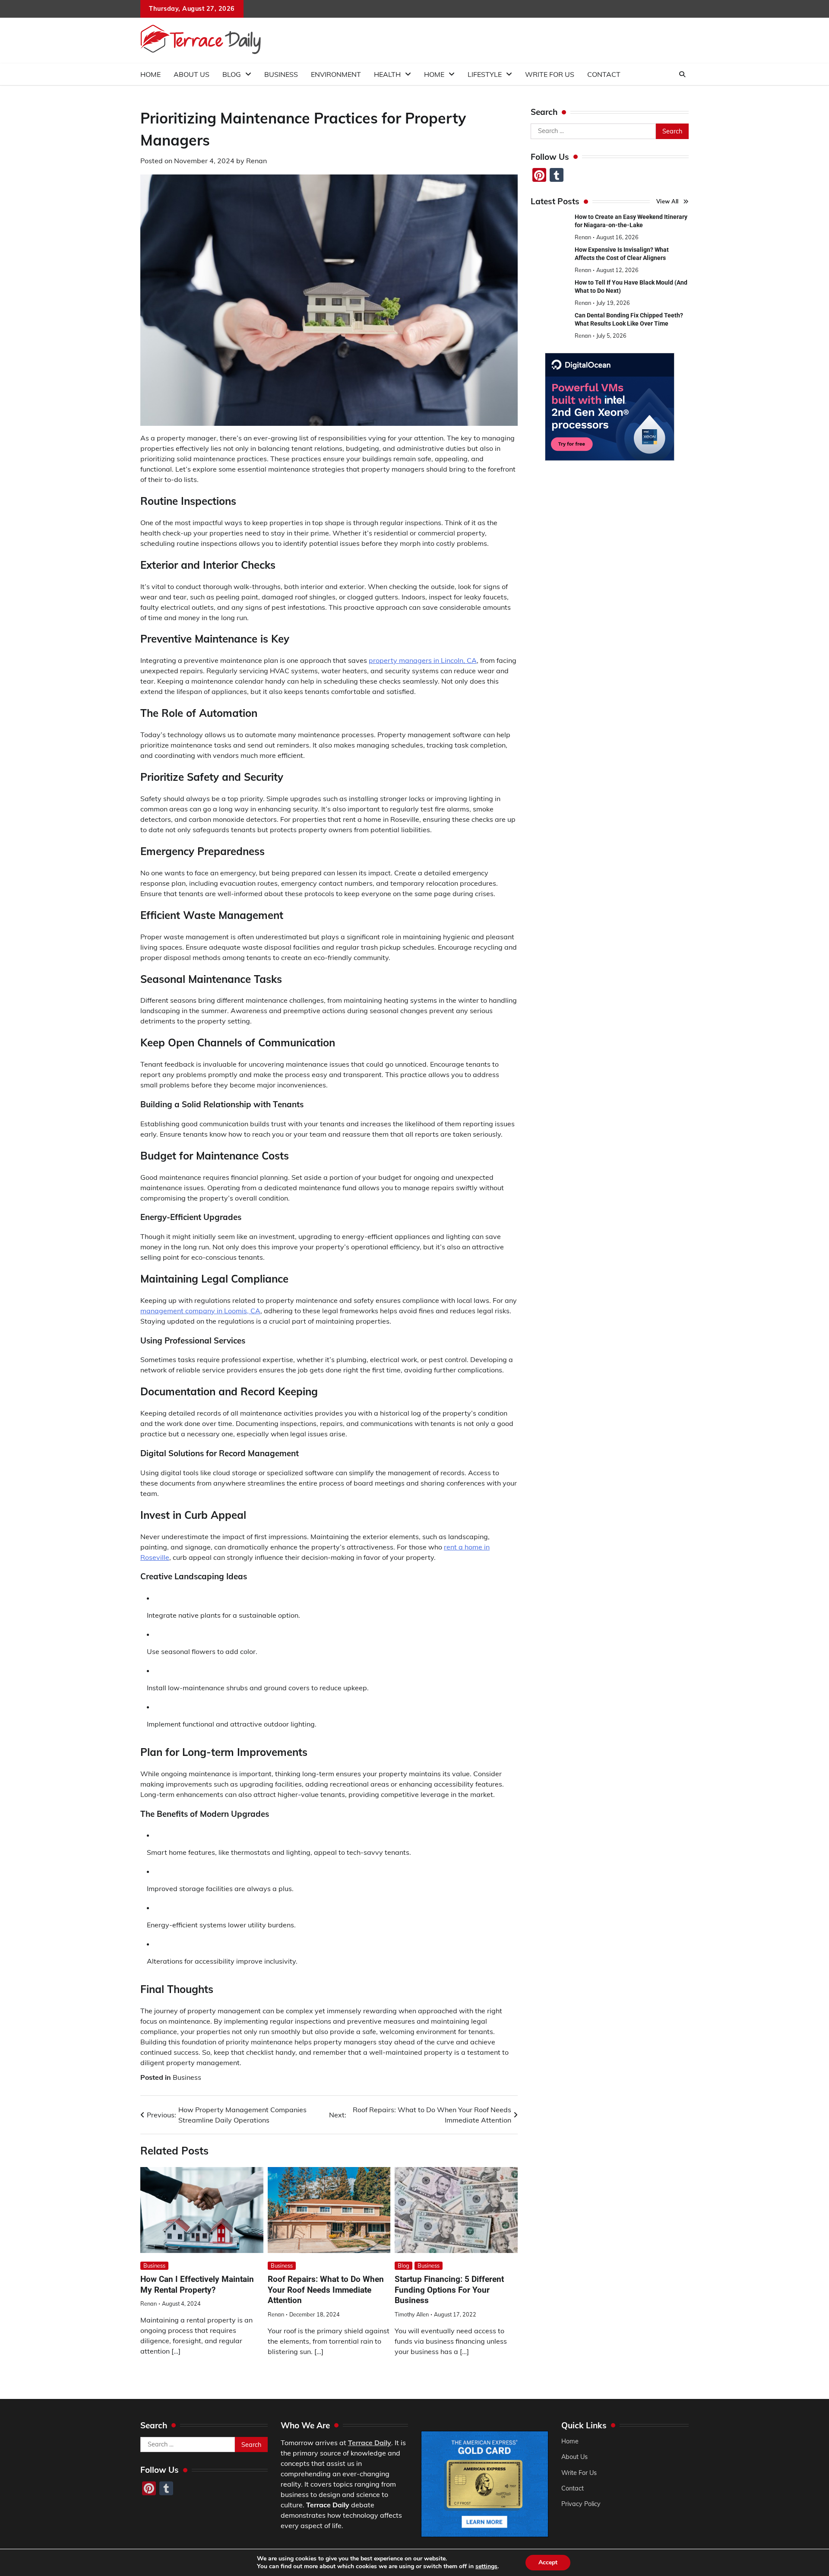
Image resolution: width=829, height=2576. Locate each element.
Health (387, 74)
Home (150, 74)
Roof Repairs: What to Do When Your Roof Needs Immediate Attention (326, 2290)
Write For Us (550, 74)
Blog (232, 74)
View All (668, 201)
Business (281, 74)
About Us (191, 74)
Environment (336, 74)
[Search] (682, 74)
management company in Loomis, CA (200, 1311)
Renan (256, 161)
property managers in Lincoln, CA (423, 660)
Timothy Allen (412, 2314)
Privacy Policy (581, 2504)
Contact (604, 74)
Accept (548, 2562)
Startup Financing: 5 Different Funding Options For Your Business (449, 2290)
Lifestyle (485, 74)
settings (486, 2566)
